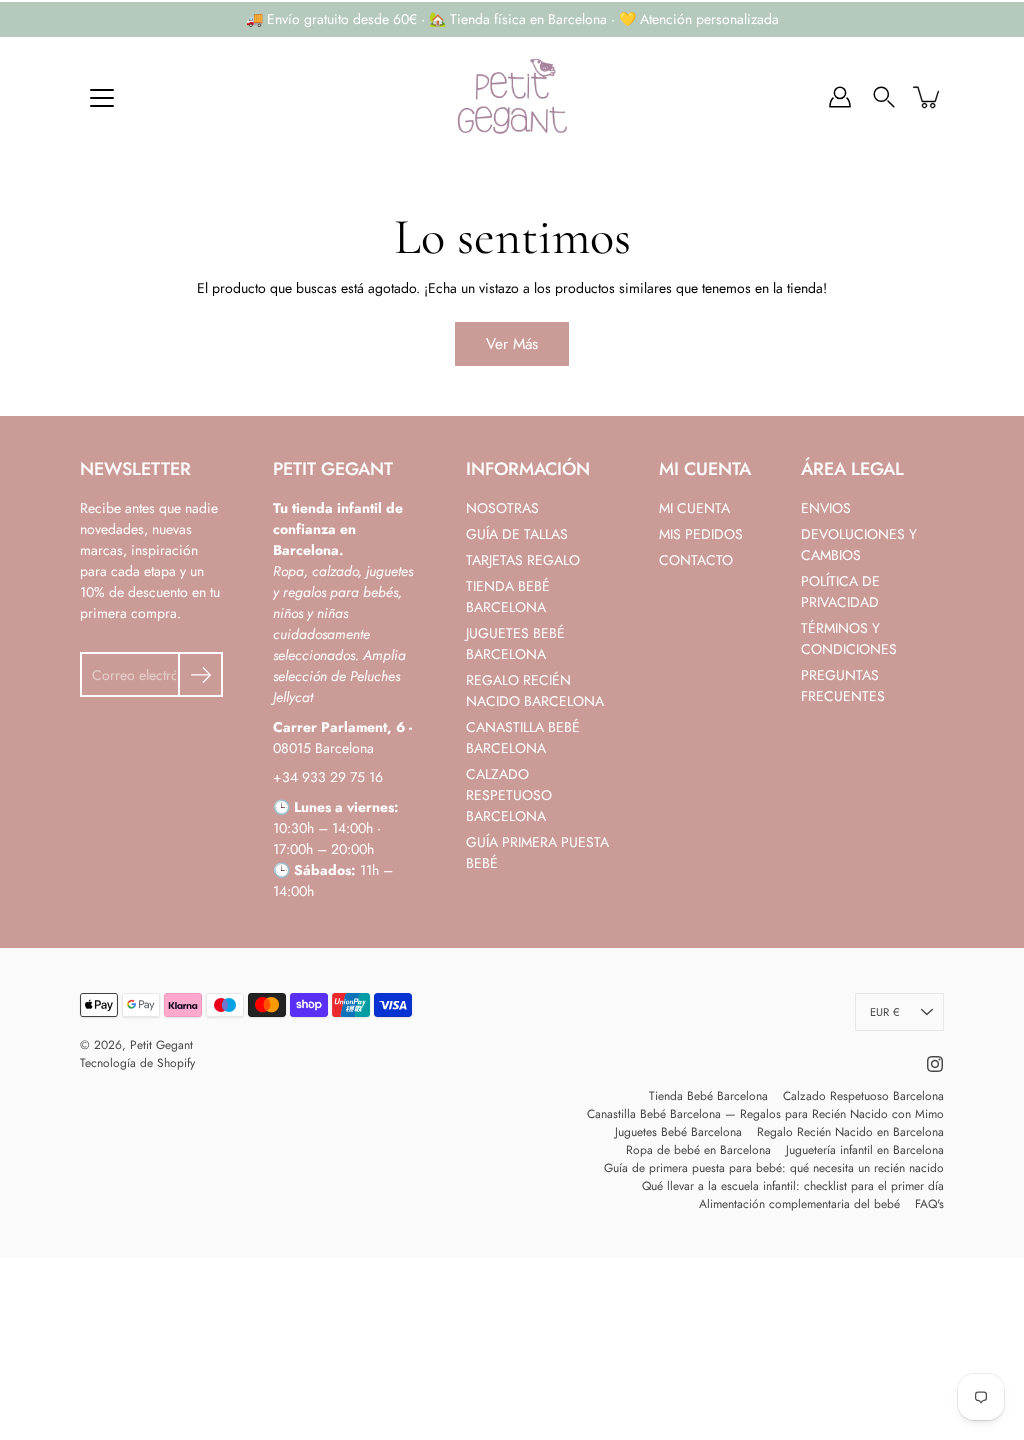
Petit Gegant (161, 1045)
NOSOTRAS (502, 508)
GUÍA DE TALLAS (517, 534)
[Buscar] (884, 97)
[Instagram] (935, 1064)
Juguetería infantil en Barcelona (865, 1150)
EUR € (884, 1012)
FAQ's (929, 1204)
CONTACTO (696, 560)
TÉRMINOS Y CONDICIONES (849, 638)
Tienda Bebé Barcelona (708, 1096)
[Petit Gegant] (512, 97)
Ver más (512, 344)
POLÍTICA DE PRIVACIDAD (840, 591)
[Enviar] (200, 674)
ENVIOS (826, 508)
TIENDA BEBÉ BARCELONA (508, 596)
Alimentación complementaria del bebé (799, 1204)
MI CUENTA (694, 508)
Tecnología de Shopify (137, 1063)
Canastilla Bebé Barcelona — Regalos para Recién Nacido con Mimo (765, 1114)
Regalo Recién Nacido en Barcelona (850, 1132)
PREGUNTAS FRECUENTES (843, 685)
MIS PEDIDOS (701, 534)
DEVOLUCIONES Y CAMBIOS (859, 544)
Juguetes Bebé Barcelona (678, 1132)
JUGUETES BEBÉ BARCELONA (515, 643)
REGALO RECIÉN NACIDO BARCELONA (535, 690)
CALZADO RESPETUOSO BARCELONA (509, 795)
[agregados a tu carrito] (928, 97)
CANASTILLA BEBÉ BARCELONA (523, 737)
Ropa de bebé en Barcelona (698, 1150)
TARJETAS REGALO (523, 560)
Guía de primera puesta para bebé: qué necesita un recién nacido (774, 1168)
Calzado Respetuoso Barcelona (863, 1096)
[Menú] (102, 98)
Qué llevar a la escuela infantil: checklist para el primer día (793, 1186)
